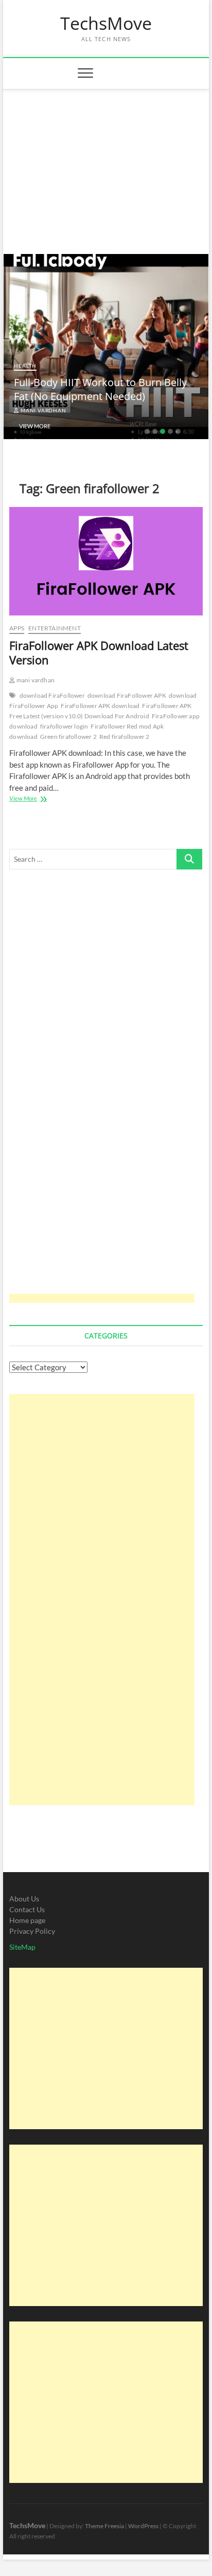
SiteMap (22, 1947)
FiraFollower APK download (100, 706)
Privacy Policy (32, 1931)
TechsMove (106, 24)
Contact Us (27, 1909)
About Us (24, 1899)
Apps (17, 628)
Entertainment (55, 628)
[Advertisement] (106, 167)
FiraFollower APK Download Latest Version (99, 652)
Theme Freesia (104, 2526)
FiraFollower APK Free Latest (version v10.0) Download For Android (100, 711)
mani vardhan (42, 410)
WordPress (143, 2526)
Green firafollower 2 (68, 737)
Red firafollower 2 (125, 737)
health (25, 366)
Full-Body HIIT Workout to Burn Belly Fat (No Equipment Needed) (100, 389)
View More (35, 426)
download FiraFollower (52, 695)
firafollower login (64, 726)
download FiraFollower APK (127, 695)
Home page (27, 1920)
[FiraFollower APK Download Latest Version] (106, 561)
